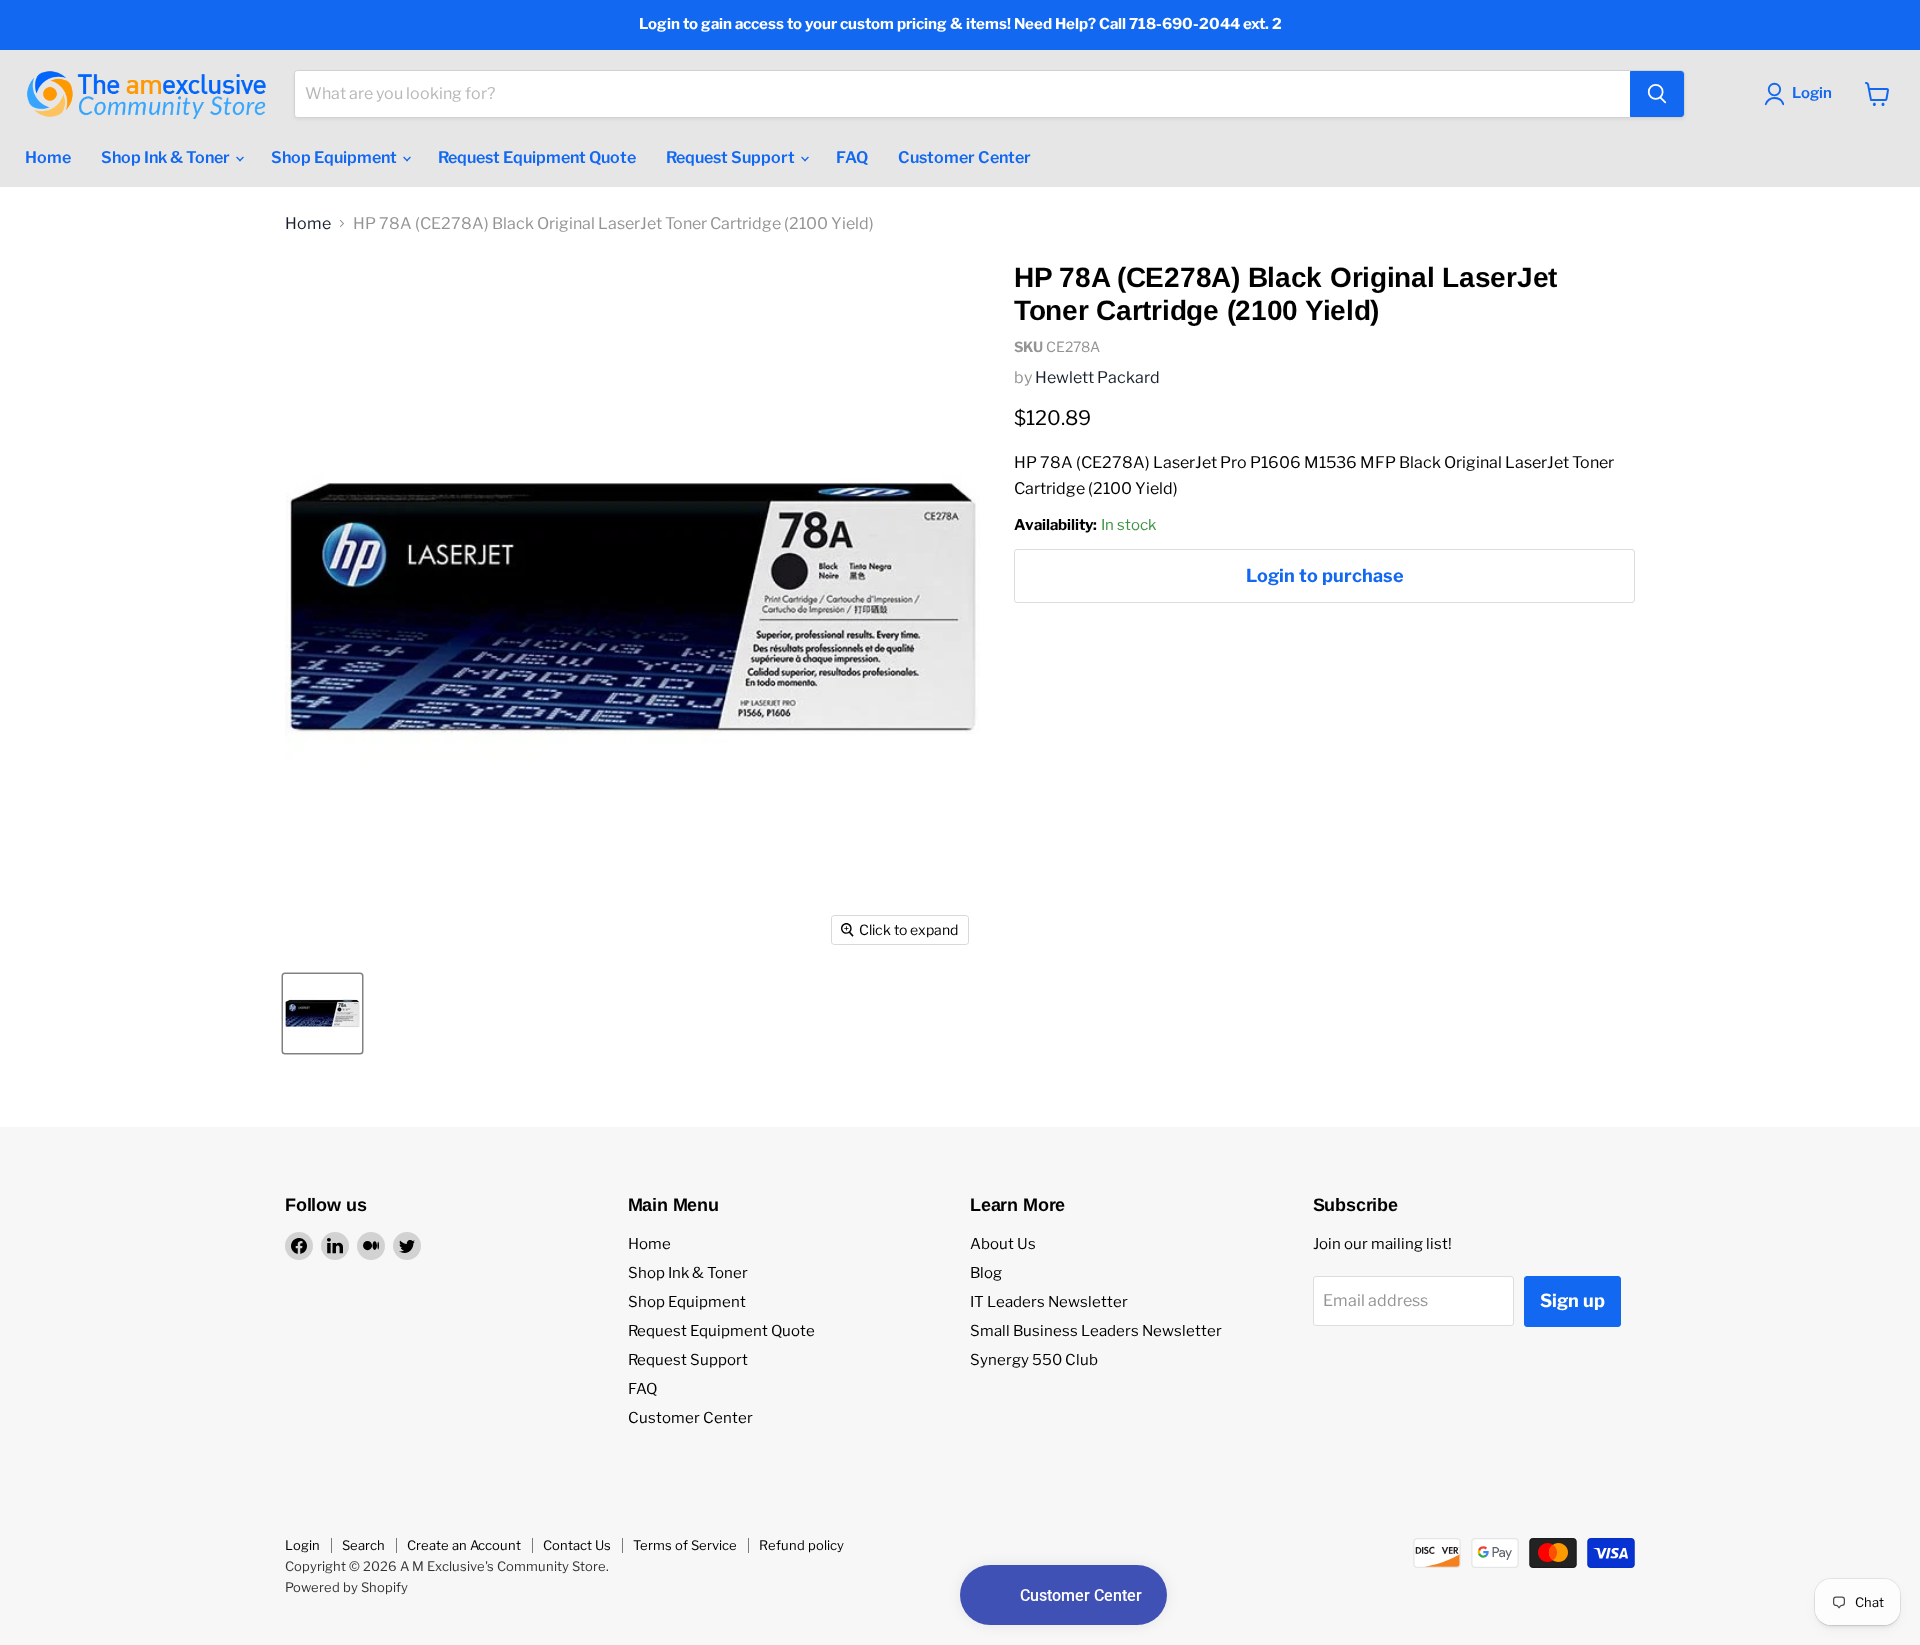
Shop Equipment (335, 157)
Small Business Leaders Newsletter (1096, 1331)
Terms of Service (685, 1545)
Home (48, 157)
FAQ (852, 157)
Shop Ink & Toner (167, 157)
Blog (986, 1273)
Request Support (732, 157)
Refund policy (801, 1545)
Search (363, 1545)
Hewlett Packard (1097, 377)
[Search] (1657, 94)
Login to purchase (1325, 575)
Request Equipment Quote (537, 157)
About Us (1003, 1244)
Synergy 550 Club (1034, 1360)
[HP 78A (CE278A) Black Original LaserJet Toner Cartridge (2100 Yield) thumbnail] (322, 1013)
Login (302, 1545)
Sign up (1572, 1300)
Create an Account (464, 1545)
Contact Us (577, 1545)
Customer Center (964, 157)
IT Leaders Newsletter (1049, 1302)
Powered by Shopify (346, 1587)
